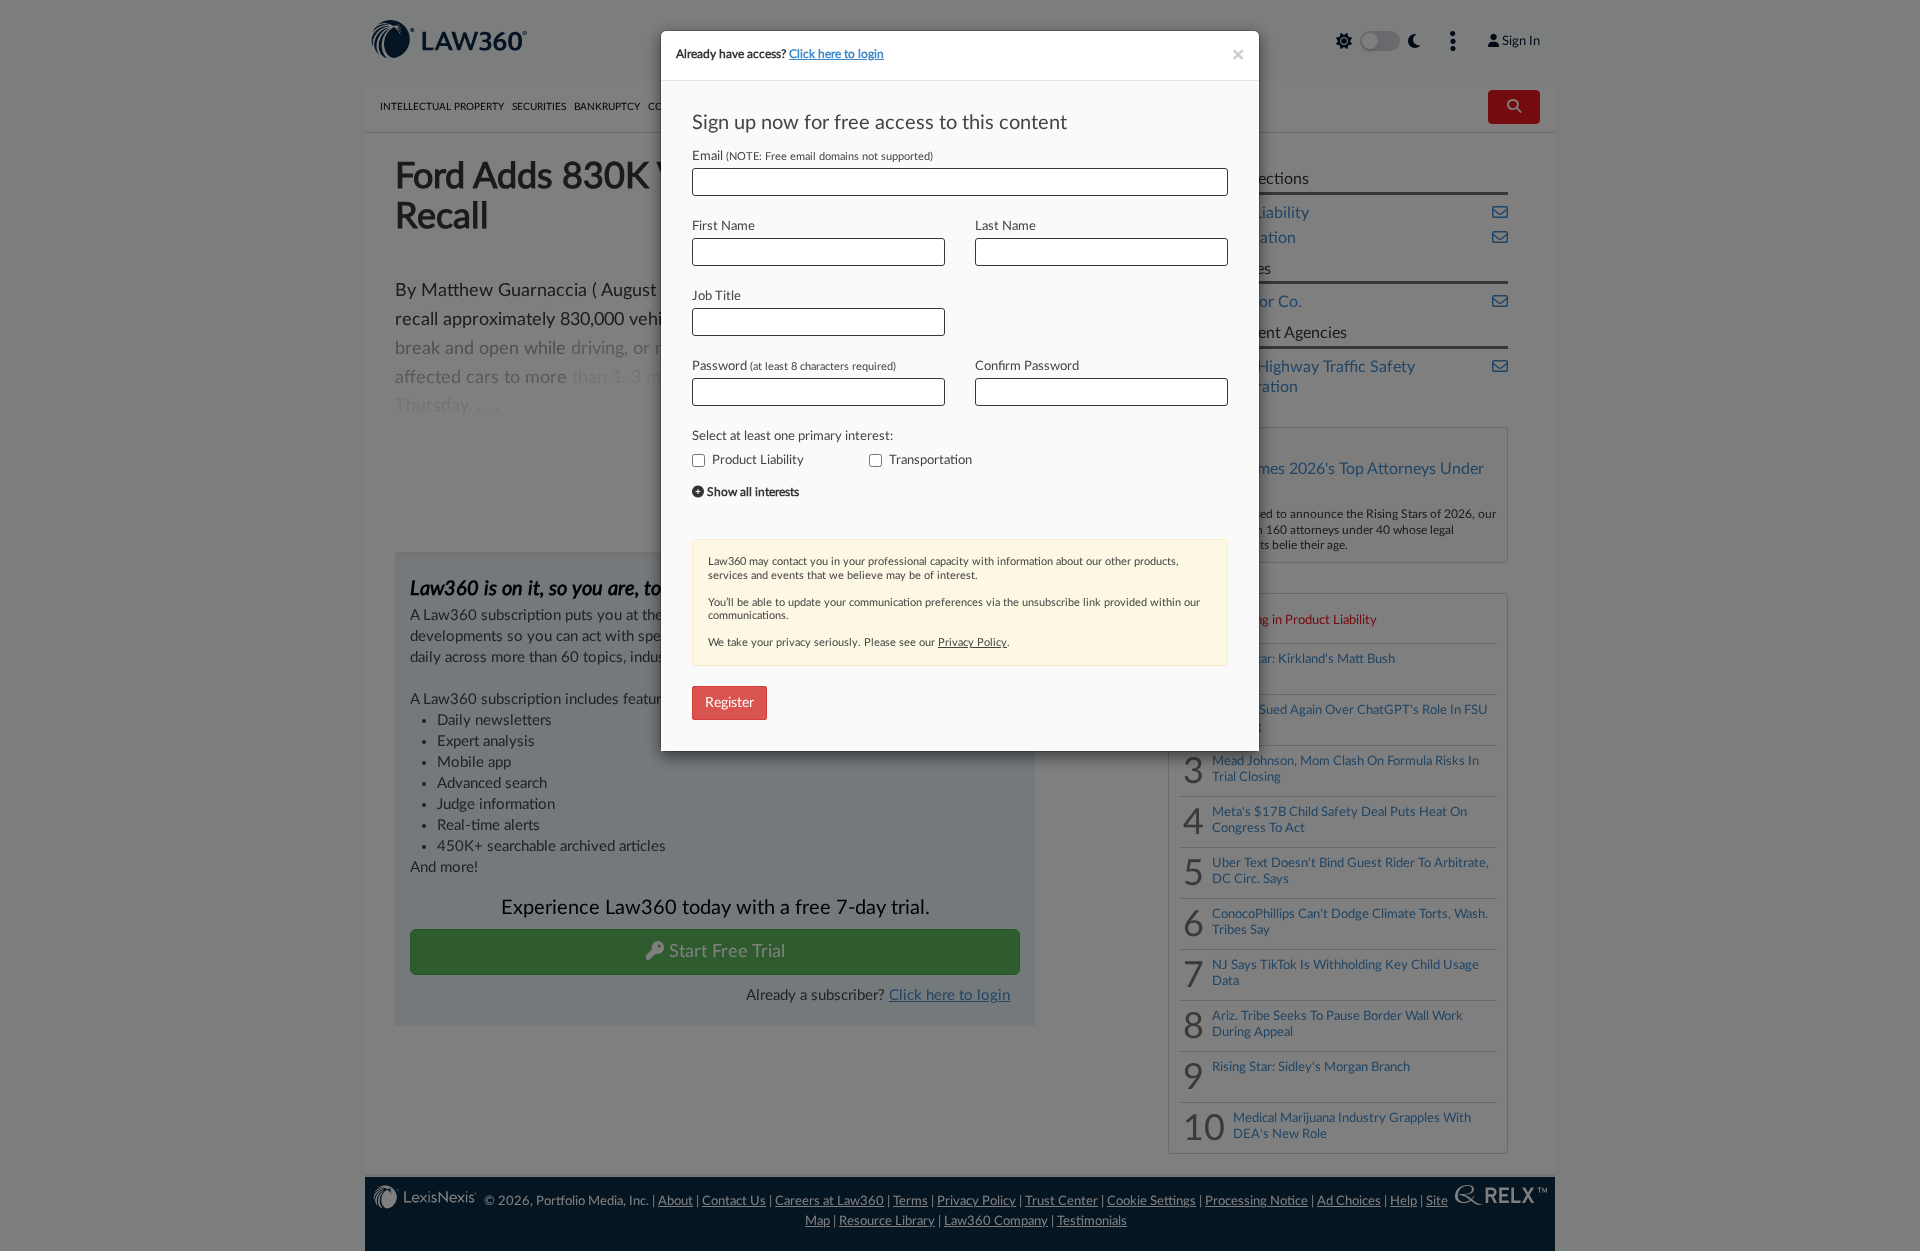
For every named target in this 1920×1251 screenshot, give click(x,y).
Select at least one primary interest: (792, 436)
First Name (723, 226)
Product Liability (758, 460)
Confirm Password (1027, 366)
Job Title (716, 296)
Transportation (930, 460)
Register (729, 703)
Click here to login (836, 54)
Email (812, 156)
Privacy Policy (972, 642)
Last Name (1005, 226)
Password (794, 366)
